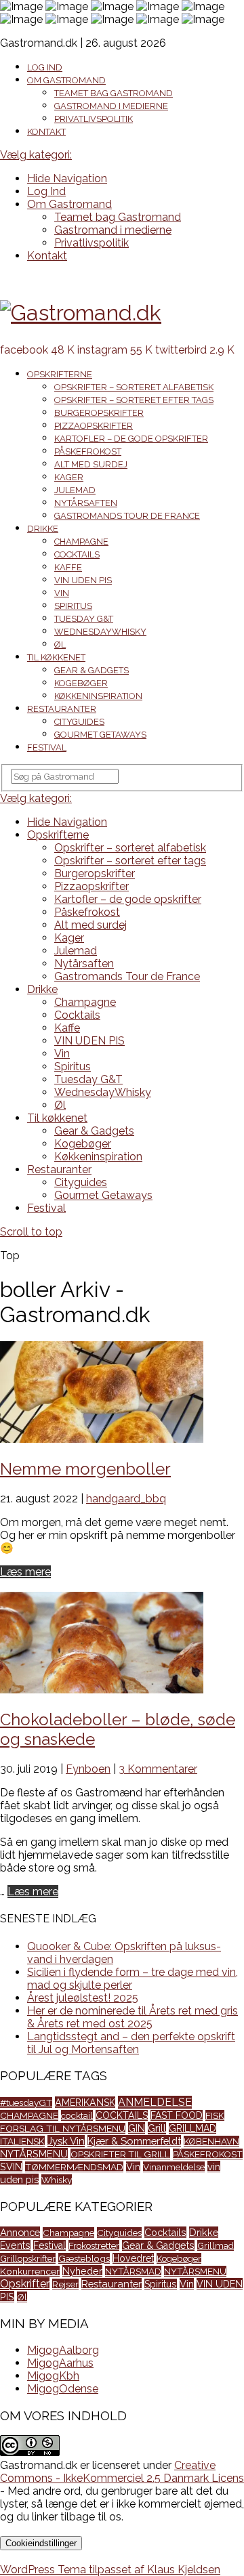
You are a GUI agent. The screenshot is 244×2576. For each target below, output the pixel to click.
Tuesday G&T (84, 619)
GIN (137, 2128)
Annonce (20, 2232)
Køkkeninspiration (98, 696)
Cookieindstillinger (41, 2543)
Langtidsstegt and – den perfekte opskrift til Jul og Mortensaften (131, 2043)
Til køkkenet (56, 657)
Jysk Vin (66, 2141)
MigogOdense (63, 2389)
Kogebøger (81, 683)
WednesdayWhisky (100, 632)
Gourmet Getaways (100, 735)
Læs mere (25, 1572)
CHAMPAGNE (29, 2115)
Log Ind (45, 67)
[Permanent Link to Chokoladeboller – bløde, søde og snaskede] (102, 1690)
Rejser (65, 2284)
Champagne (81, 542)
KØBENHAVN (211, 2141)
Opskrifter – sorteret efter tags (134, 400)
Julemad (75, 490)
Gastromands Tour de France (127, 516)
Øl (60, 645)
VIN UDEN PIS (83, 580)
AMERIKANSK (85, 2102)
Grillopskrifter (28, 2258)
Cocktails (77, 554)
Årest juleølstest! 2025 (83, 1998)
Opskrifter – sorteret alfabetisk (134, 387)
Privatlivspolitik (94, 119)
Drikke (43, 529)
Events (15, 2245)
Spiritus (73, 606)
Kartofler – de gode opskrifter (131, 439)
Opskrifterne (60, 374)
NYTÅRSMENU (34, 2154)
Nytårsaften (86, 503)
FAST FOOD (177, 2115)
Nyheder (82, 2271)
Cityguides (79, 722)
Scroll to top (31, 1232)
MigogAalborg (63, 2350)
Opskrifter (25, 2284)
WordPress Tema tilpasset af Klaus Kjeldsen (110, 2570)
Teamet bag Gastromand (114, 93)
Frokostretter (94, 2245)
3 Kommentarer (158, 1769)
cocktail (77, 2115)
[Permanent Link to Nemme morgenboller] (102, 1439)
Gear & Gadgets (91, 670)
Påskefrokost (88, 451)
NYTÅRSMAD (133, 2271)
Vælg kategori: (36, 155)
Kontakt (46, 132)
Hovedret (133, 2258)
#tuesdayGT (26, 2103)
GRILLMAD (192, 2128)
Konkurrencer (30, 2271)
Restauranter (62, 709)
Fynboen (88, 1769)
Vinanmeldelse (174, 2167)
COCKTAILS (122, 2115)
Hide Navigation (67, 178)
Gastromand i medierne (111, 106)
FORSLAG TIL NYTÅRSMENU (63, 2128)
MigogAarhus (60, 2363)
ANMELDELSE (155, 2102)
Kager (69, 477)
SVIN (11, 2167)
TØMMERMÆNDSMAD (74, 2167)
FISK (215, 2115)
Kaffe (68, 567)
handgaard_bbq (126, 1499)
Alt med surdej (91, 464)
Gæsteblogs (84, 2258)
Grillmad (216, 2245)
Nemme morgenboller (85, 1469)
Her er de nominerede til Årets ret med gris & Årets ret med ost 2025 (133, 2017)
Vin (62, 593)
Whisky (57, 2180)
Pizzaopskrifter (94, 426)
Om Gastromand (66, 80)
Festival (47, 747)
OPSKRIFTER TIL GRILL (120, 2154)
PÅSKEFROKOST (208, 2154)
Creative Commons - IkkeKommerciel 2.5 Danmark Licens (122, 2472)
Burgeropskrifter (99, 413)
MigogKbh (53, 2376)
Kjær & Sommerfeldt (134, 2141)
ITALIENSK (22, 2141)
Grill (157, 2128)
